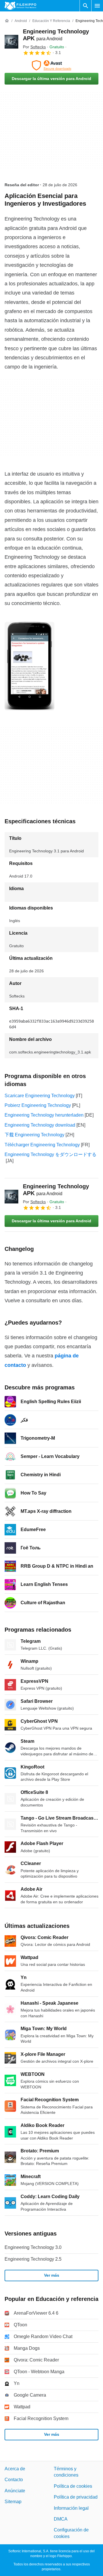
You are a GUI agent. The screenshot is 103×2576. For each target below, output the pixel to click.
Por (34, 47)
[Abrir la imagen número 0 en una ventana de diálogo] (29, 666)
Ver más (52, 2275)
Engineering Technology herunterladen (44, 1115)
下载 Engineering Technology (34, 1135)
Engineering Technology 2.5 (33, 2259)
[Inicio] (7, 21)
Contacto (14, 2480)
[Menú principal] (97, 6)
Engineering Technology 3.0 (33, 2247)
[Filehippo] (20, 6)
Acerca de (15, 2469)
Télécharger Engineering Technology (42, 1145)
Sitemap (13, 2502)
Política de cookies (73, 2486)
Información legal (71, 2508)
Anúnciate (15, 2491)
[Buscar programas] (86, 6)
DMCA (61, 2519)
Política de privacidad (76, 2497)
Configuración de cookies (71, 2533)
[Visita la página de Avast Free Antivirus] (51, 65)
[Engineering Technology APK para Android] (11, 42)
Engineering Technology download (40, 1125)
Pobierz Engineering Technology (38, 1105)
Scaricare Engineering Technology (40, 1096)
